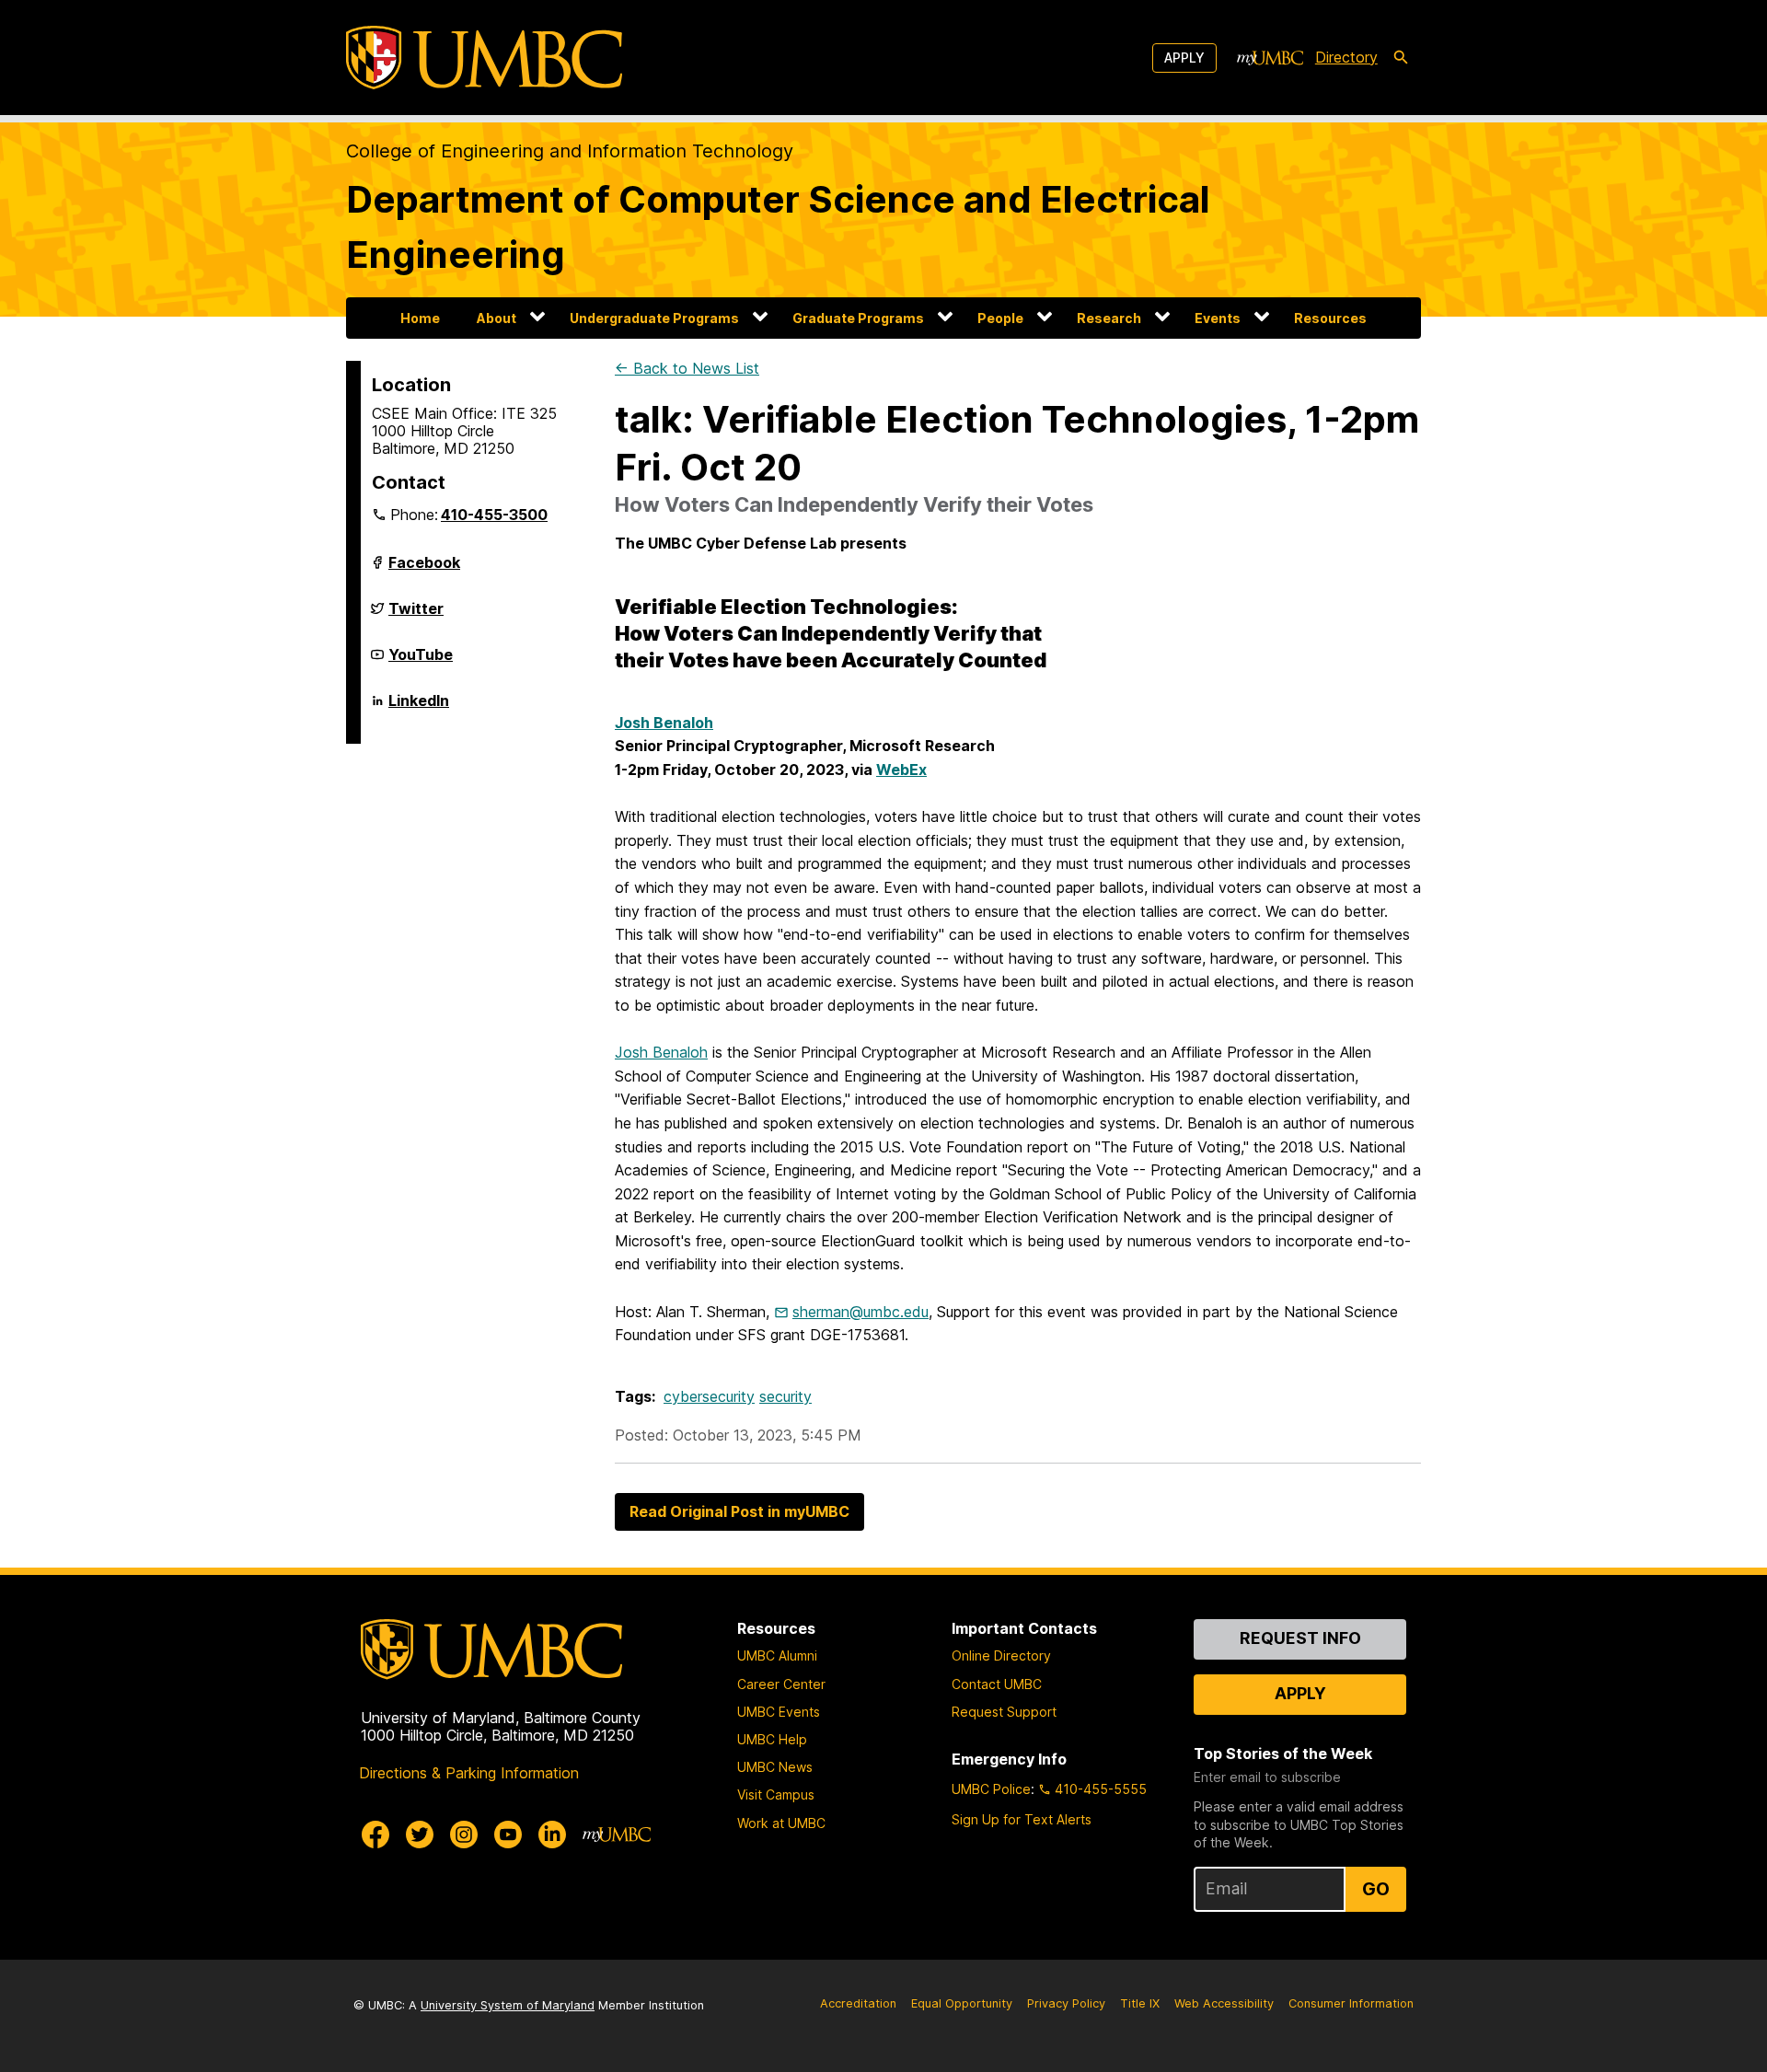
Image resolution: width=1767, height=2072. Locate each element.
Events (1218, 318)
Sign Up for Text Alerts (1022, 1819)
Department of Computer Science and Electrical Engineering (778, 227)
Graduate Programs (858, 318)
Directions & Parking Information (469, 1773)
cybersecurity (709, 1396)
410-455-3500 (494, 515)
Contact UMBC (997, 1684)
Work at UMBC (781, 1823)
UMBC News (775, 1767)
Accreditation (858, 2003)
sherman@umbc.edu (860, 1312)
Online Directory (1001, 1655)
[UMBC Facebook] (375, 1835)
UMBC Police (991, 1789)
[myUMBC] (1270, 58)
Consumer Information (1351, 2003)
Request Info (1300, 1638)
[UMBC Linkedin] (552, 1835)
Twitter (416, 616)
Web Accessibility (1224, 2003)
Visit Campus (776, 1794)
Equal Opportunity (962, 2003)
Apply (1184, 58)
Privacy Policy (1066, 2003)
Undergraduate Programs (654, 318)
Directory (1346, 57)
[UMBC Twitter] (420, 1835)
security (785, 1396)
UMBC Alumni (777, 1655)
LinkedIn (419, 708)
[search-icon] (1401, 58)
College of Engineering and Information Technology (570, 151)
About (497, 318)
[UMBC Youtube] (508, 1835)
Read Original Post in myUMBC (739, 1511)
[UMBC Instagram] (464, 1835)
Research (1109, 318)
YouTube (421, 662)
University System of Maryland (508, 2005)
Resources (1330, 318)
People (1000, 318)
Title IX (1140, 2003)
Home (420, 318)
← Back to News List (687, 368)
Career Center (781, 1684)
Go (1376, 1889)
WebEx (901, 770)
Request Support (1004, 1712)
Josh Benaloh (661, 1052)
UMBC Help (772, 1739)
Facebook (424, 570)
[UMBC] (484, 58)
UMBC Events (779, 1712)
